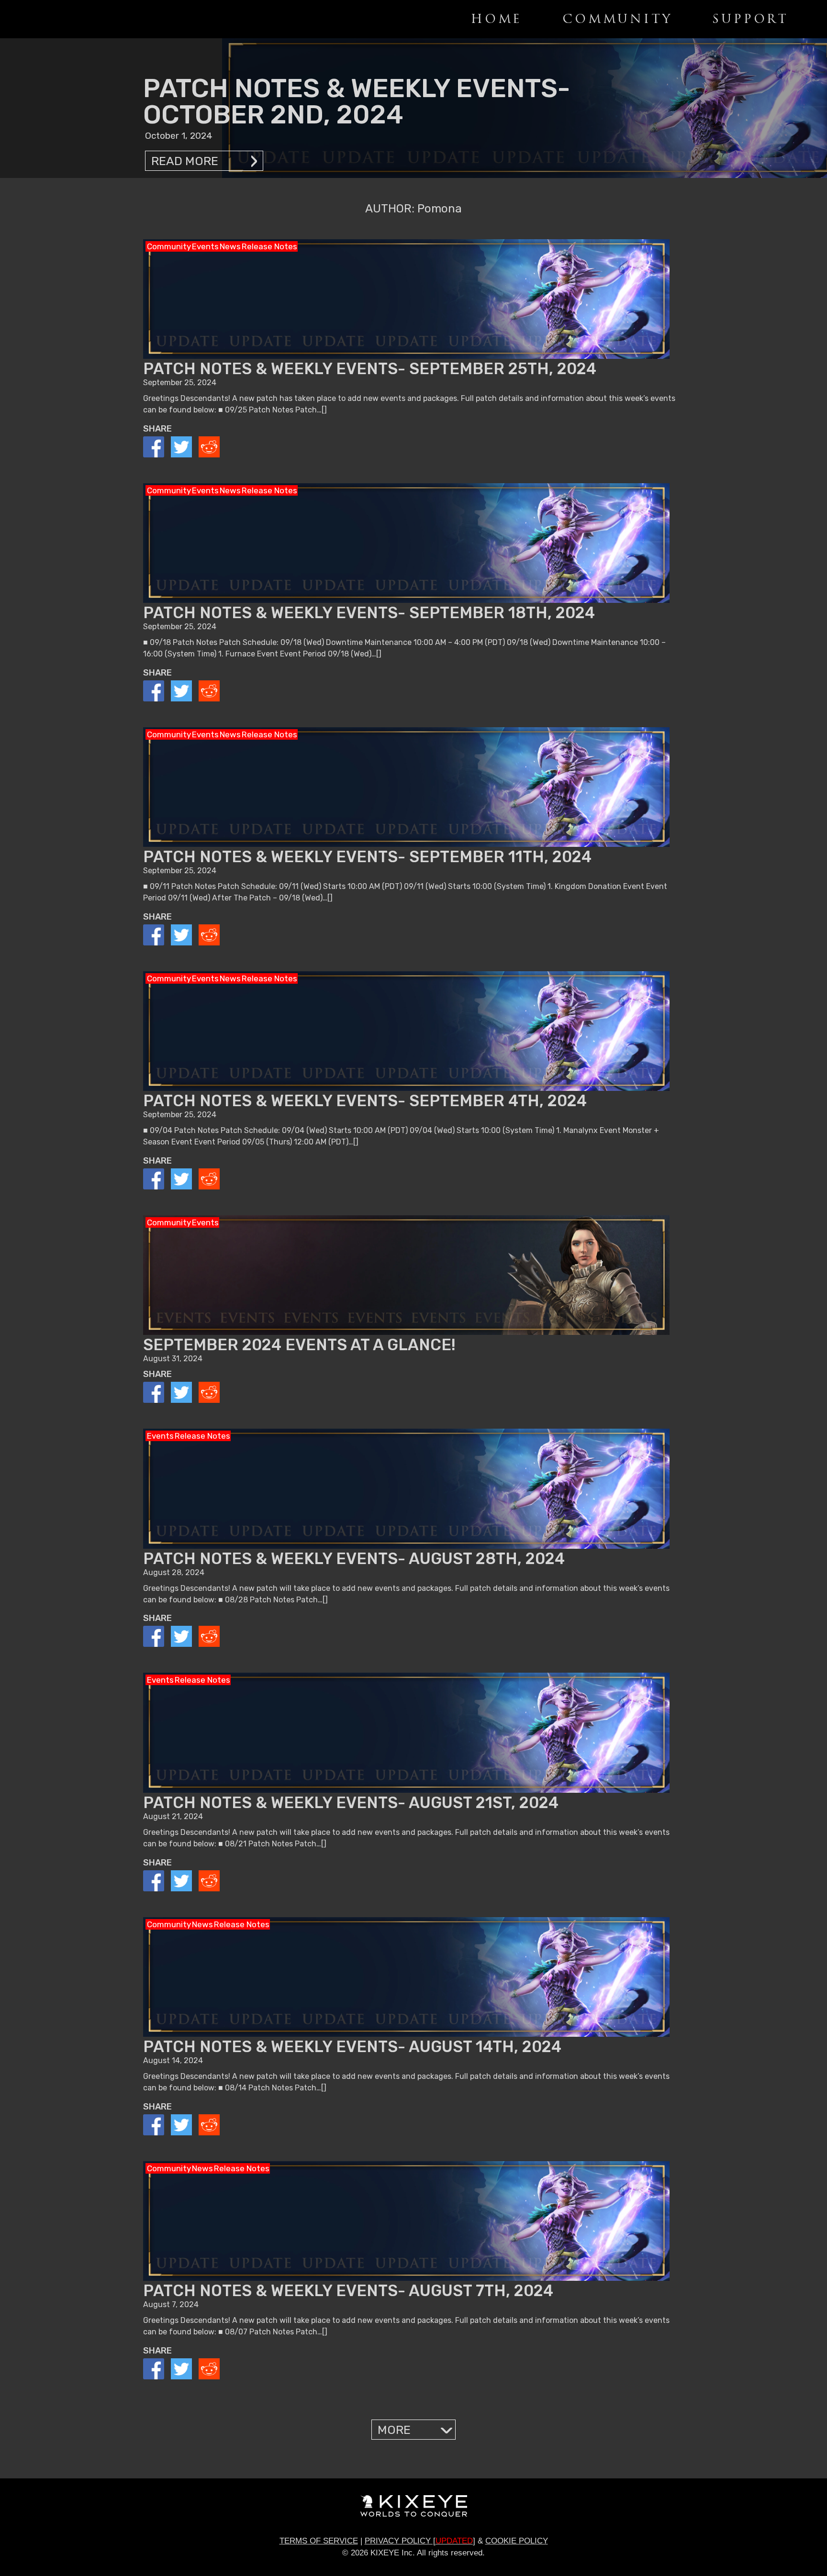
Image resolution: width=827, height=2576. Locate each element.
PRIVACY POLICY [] (420, 2541)
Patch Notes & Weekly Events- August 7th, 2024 (348, 2291)
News (230, 246)
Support (750, 19)
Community (617, 19)
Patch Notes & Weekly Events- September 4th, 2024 (365, 1101)
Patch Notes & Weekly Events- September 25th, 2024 (370, 369)
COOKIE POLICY (517, 2541)
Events (205, 246)
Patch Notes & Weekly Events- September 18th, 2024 (369, 613)
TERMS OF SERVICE (319, 2541)
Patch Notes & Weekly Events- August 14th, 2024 (352, 2047)
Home (497, 19)
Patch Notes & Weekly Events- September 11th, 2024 (367, 857)
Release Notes (269, 246)
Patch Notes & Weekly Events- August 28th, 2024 (354, 1559)
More (394, 2430)
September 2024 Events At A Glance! (299, 1345)
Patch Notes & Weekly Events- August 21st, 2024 (351, 1803)
